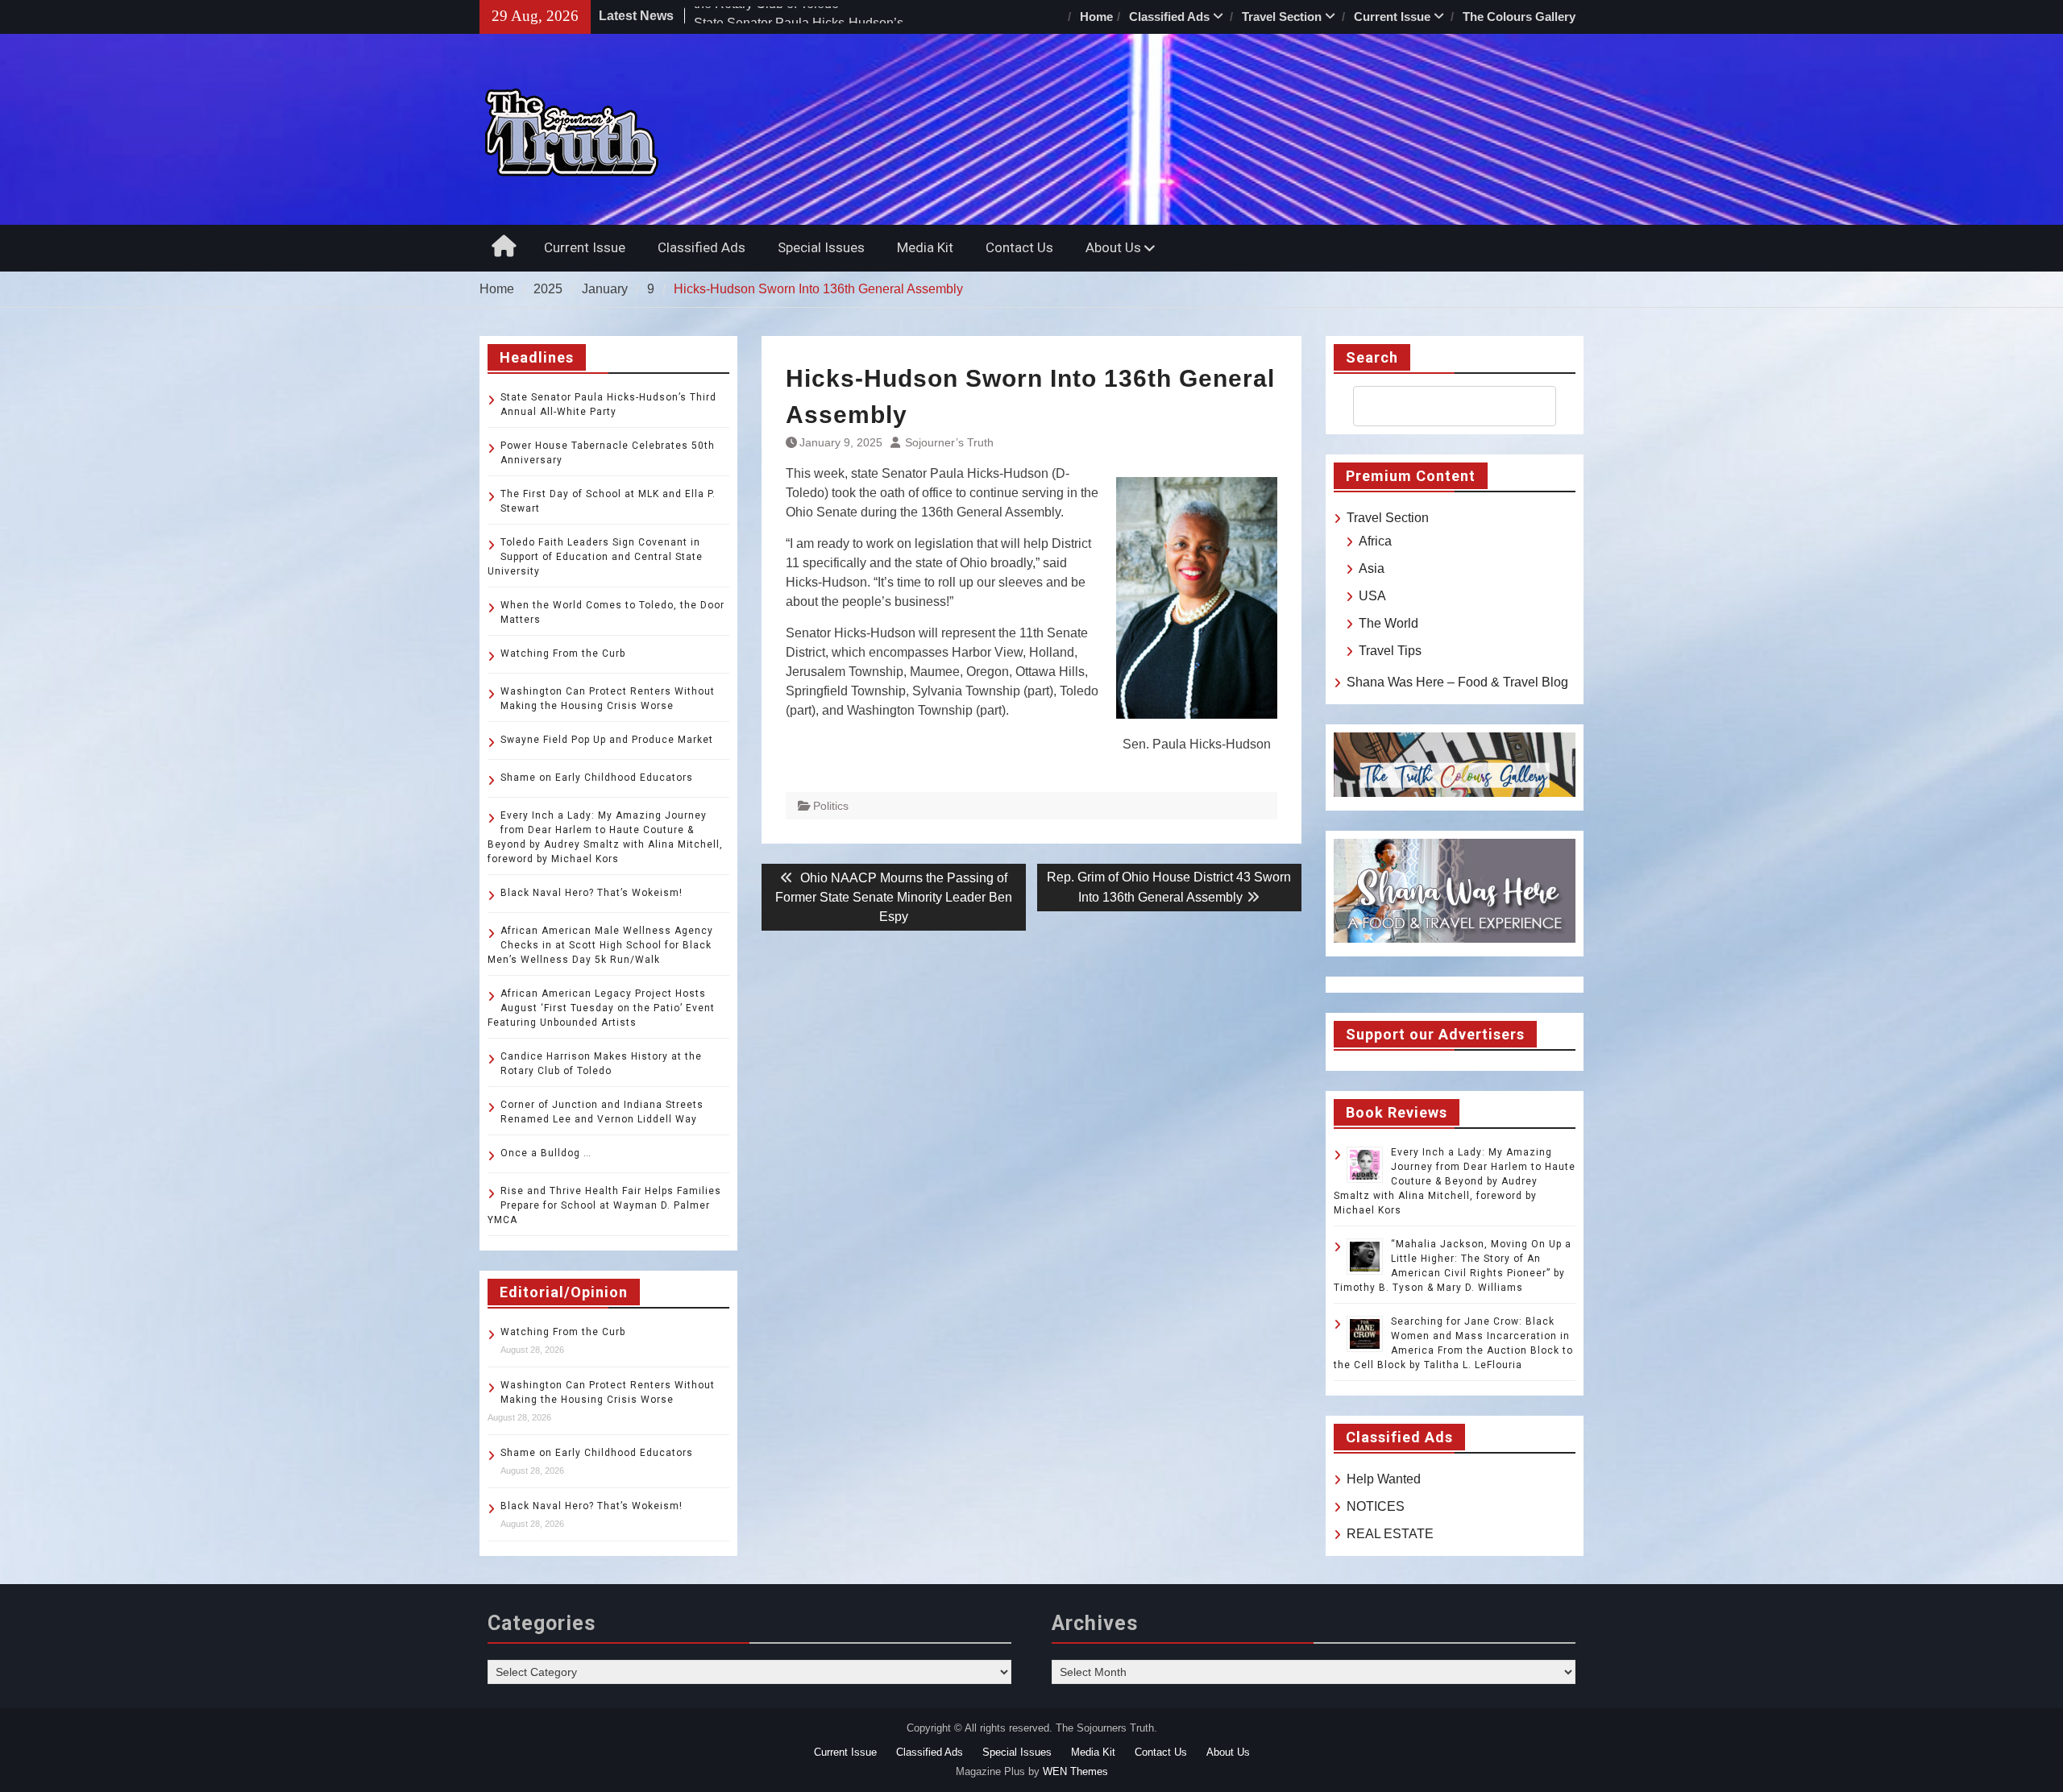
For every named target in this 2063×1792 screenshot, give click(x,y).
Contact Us (1019, 247)
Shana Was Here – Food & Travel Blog (1457, 682)
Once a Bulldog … (546, 1153)
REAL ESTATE (1390, 1534)
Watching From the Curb (563, 653)
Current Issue (1392, 17)
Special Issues (821, 247)
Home (1096, 17)
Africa (1375, 541)
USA (1372, 596)
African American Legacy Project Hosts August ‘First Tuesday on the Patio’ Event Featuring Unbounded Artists (601, 1008)
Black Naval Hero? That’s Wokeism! (592, 893)
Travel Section (1282, 17)
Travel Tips (1390, 651)
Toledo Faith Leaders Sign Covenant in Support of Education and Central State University (595, 557)
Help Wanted (1384, 1479)
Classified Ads (1169, 17)
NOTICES (1376, 1506)
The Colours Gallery (1519, 17)
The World (1388, 623)
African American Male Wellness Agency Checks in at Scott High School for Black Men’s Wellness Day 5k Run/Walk (600, 945)
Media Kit (925, 247)
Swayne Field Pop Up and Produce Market (607, 740)
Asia (1372, 568)
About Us (1113, 247)
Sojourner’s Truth (949, 442)
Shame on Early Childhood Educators (597, 778)
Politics (831, 806)
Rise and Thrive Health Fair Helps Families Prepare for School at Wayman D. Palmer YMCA (604, 1205)
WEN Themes (1075, 1771)
